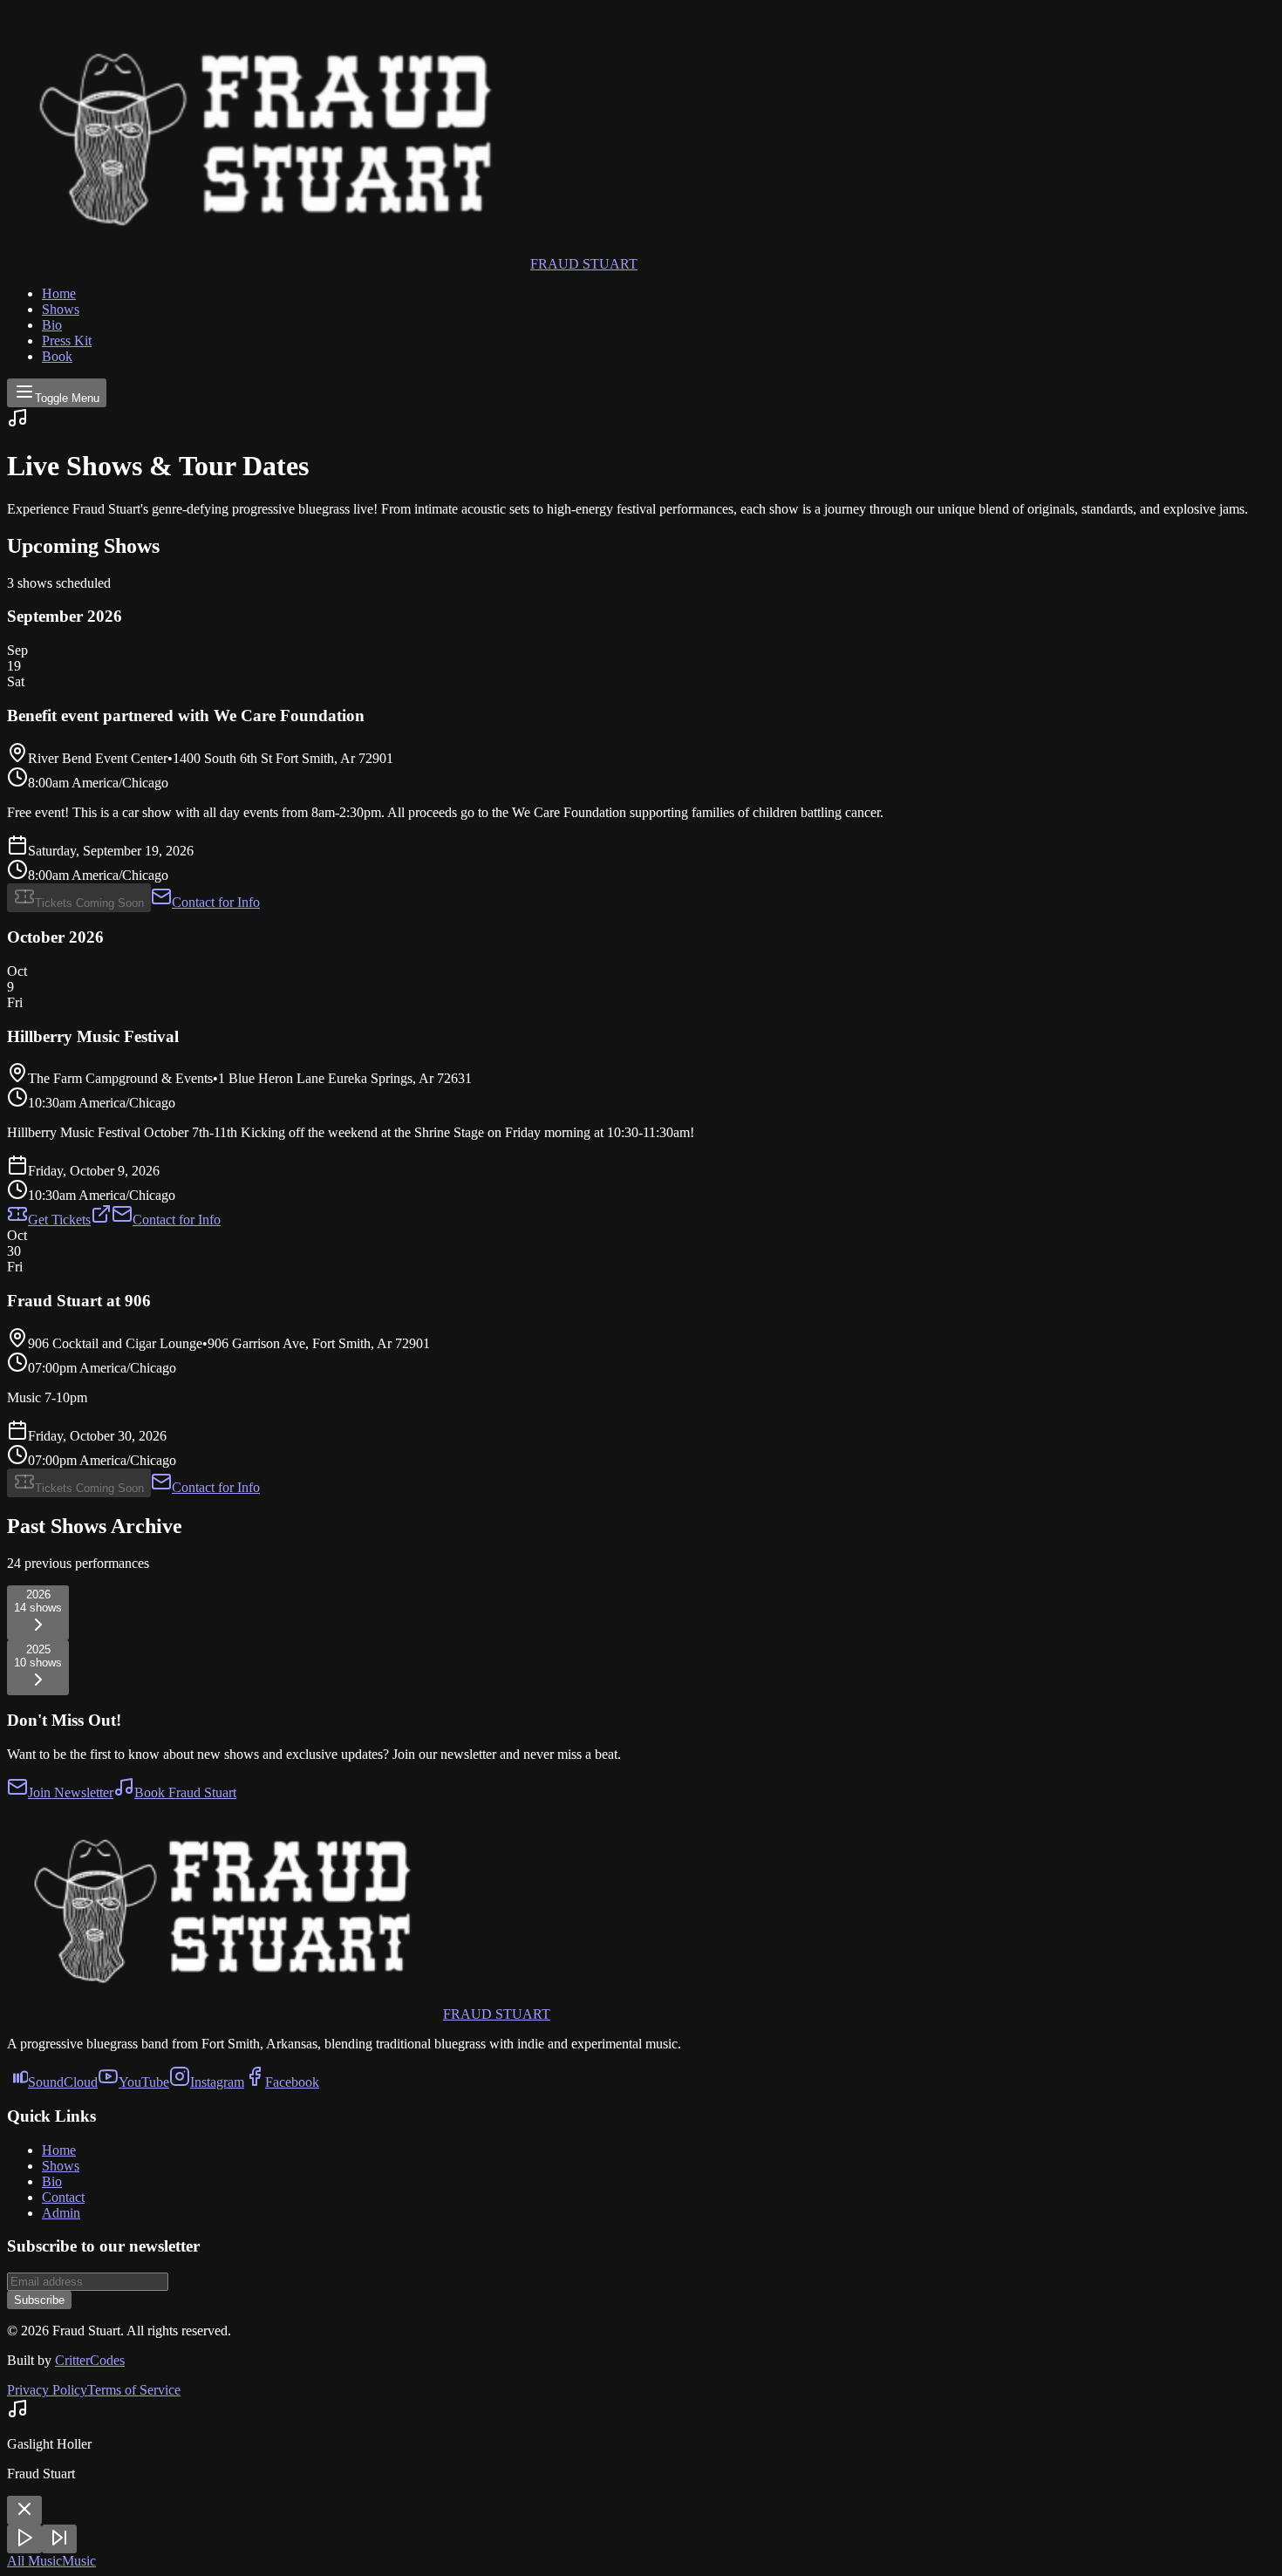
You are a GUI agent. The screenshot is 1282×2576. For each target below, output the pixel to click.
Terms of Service (134, 2390)
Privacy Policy (47, 2390)
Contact (63, 2197)
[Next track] (59, 2539)
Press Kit (67, 341)
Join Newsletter (71, 1792)
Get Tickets (59, 1220)
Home (59, 293)
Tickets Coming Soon (89, 903)
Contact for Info (216, 902)
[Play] (24, 2539)
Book (57, 356)
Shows (61, 309)
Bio (52, 325)
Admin (61, 2213)
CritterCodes (90, 2360)
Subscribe (39, 2300)
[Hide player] (24, 2510)
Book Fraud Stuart (185, 1792)
